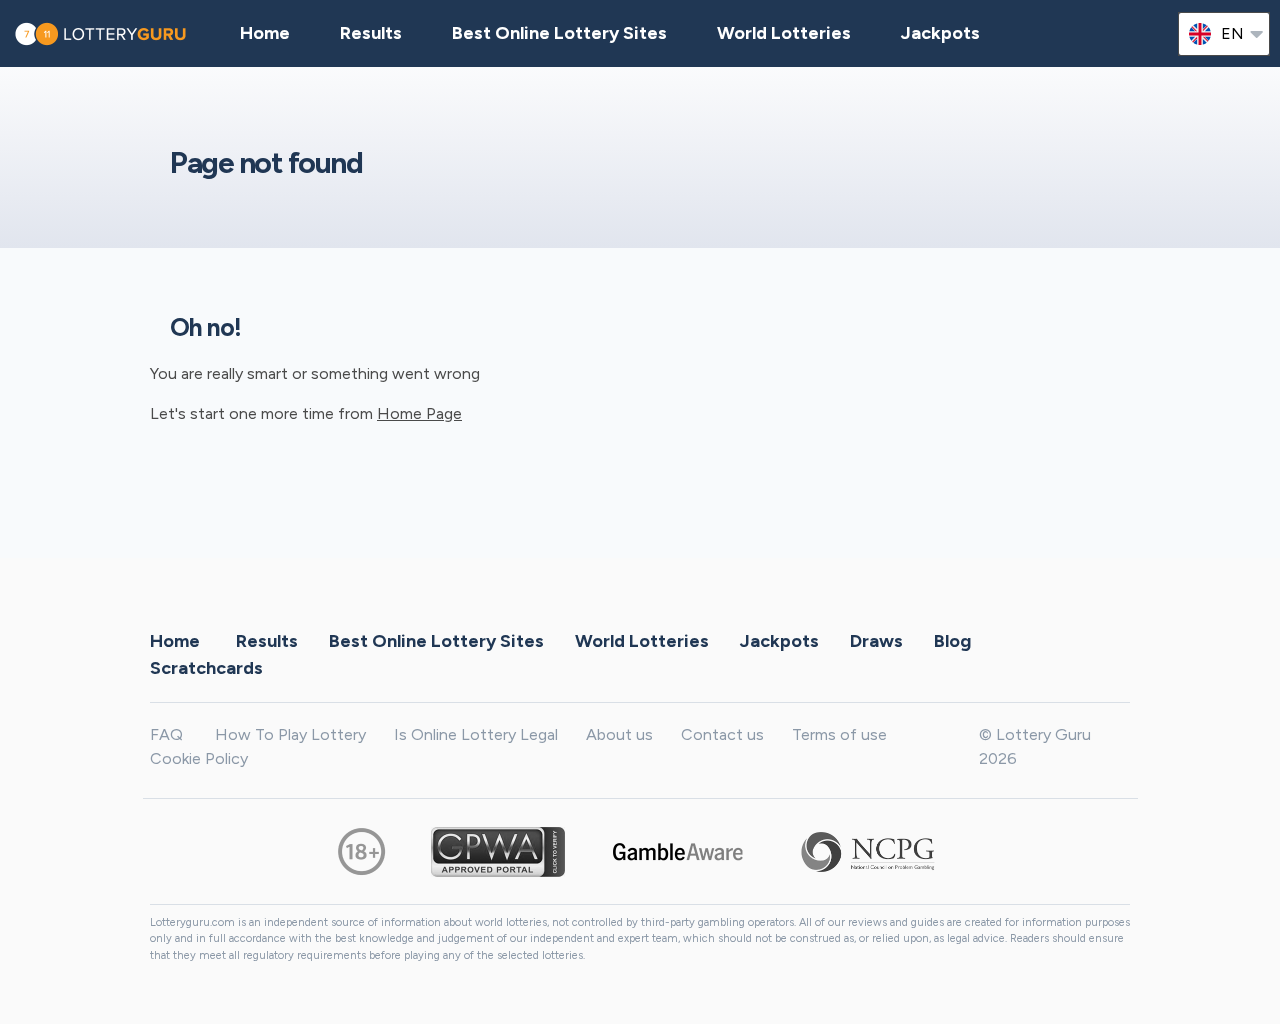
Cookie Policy (199, 758)
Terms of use (839, 734)
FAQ (166, 734)
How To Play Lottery (290, 734)
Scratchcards (206, 668)
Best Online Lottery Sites (559, 33)
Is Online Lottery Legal (476, 734)
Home (175, 641)
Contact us (722, 734)
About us (619, 734)
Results (267, 641)
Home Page (419, 413)
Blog (952, 641)
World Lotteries (784, 33)
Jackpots (940, 33)
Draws (876, 641)
